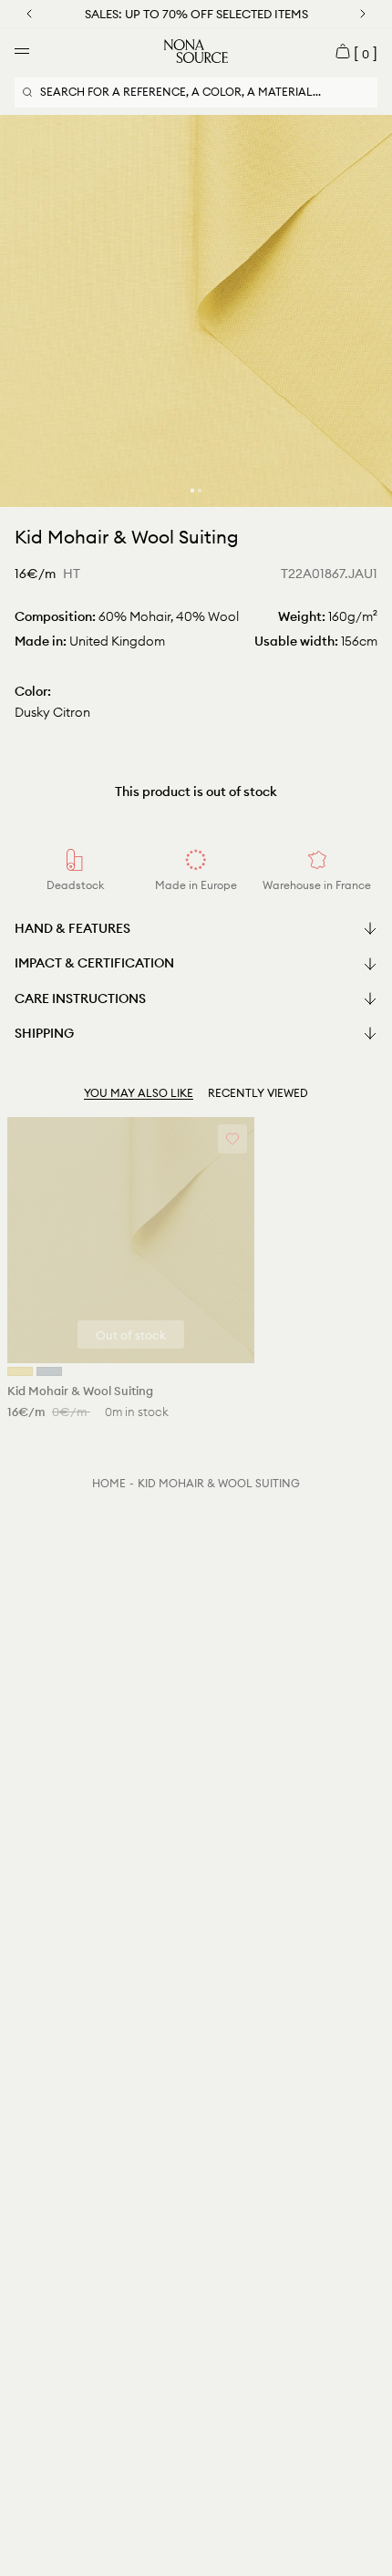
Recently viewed (258, 1093)
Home (109, 1483)
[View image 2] (200, 491)
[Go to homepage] (196, 51)
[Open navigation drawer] (22, 51)
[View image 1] (192, 491)
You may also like (139, 1093)
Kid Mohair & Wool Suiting (219, 1483)
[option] (196, 311)
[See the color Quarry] (49, 1371)
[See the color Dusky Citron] (20, 1371)
